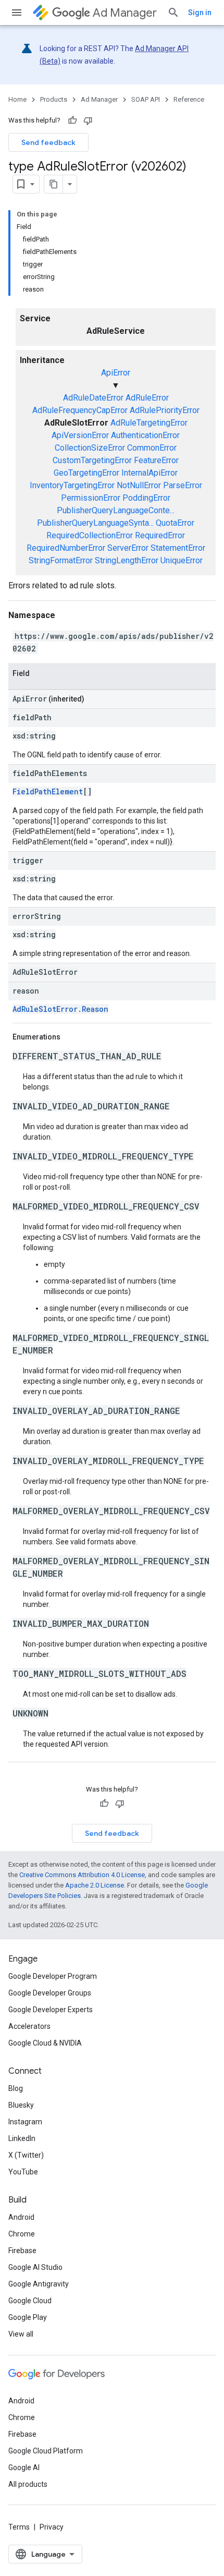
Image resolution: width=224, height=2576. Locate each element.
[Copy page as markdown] (54, 184)
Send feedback (48, 142)
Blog (16, 2088)
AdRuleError (147, 398)
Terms (19, 2527)
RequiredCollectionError (90, 535)
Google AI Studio (35, 2267)
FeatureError (156, 460)
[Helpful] (72, 120)
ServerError (128, 548)
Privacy (52, 2527)
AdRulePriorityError (165, 410)
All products (28, 2484)
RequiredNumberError (66, 548)
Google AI (24, 2468)
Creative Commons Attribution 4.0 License (82, 1875)
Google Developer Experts (51, 2010)
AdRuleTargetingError (149, 423)
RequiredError (160, 535)
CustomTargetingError (92, 460)
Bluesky (21, 2105)
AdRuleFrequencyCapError (80, 410)
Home (17, 99)
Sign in (200, 13)
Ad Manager (125, 13)
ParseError (183, 485)
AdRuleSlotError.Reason (60, 1009)
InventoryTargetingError (72, 485)
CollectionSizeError (90, 448)
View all (21, 2334)
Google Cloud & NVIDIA (45, 2043)
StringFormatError (61, 560)
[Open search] (173, 13)
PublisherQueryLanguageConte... (116, 510)
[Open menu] (17, 13)
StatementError (178, 548)
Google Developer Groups (50, 1993)
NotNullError (139, 485)
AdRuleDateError (93, 398)
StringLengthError (127, 560)
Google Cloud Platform (46, 2451)
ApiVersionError (80, 435)
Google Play (28, 2317)
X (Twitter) (26, 2155)
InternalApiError (150, 473)
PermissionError (91, 498)
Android (21, 2217)
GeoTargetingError (86, 473)
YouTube (23, 2172)
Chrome (22, 2234)
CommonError (152, 448)
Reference (189, 99)
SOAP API (146, 99)
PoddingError (146, 498)
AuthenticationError (145, 435)
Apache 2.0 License (95, 1885)
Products (54, 99)
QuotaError (175, 523)
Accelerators (29, 2026)
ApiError (116, 373)
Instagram (25, 2122)
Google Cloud (30, 2301)
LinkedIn (22, 2138)
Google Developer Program (53, 1976)
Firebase (22, 2251)
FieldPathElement (48, 791)
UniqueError (182, 560)
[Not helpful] (88, 120)
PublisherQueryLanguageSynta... (95, 523)
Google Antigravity (39, 2284)
